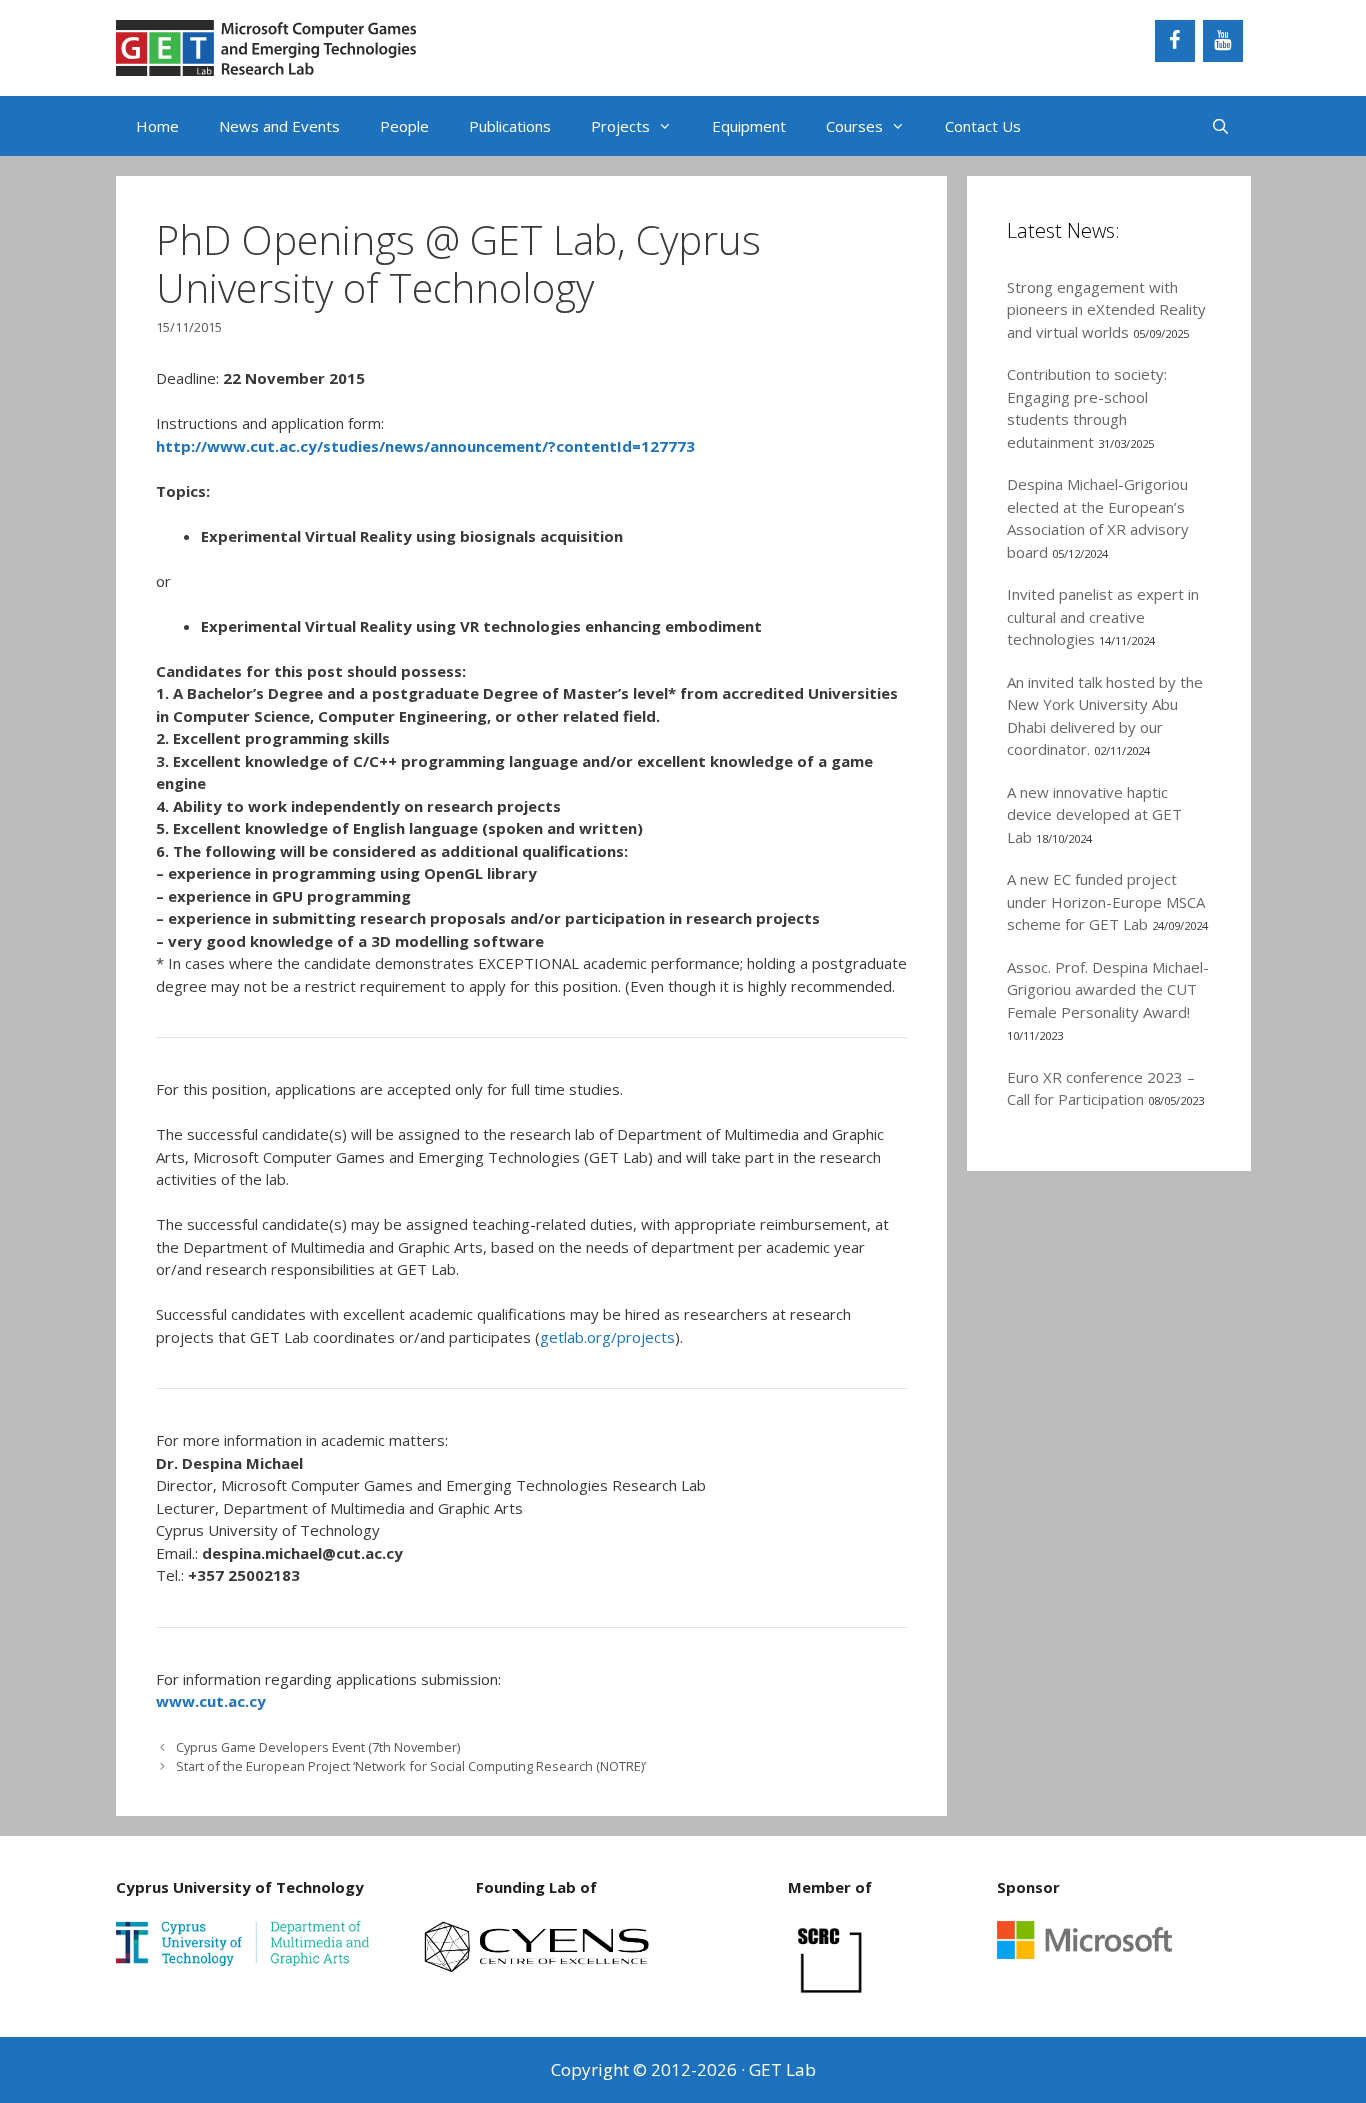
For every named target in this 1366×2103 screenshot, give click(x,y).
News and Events (279, 126)
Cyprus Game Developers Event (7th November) (318, 1747)
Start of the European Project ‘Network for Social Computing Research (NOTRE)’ (411, 1766)
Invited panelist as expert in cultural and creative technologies (1103, 616)
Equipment (749, 126)
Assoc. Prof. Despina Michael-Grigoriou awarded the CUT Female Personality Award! (1108, 989)
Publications (510, 126)
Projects (620, 126)
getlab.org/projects (607, 1337)
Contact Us (983, 126)
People (404, 126)
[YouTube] (1223, 41)
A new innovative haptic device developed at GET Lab (1094, 814)
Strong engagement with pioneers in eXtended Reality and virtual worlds (1106, 309)
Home (157, 126)
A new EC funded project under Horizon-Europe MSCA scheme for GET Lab (1106, 901)
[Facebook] (1175, 41)
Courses (854, 126)
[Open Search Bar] (1220, 126)
